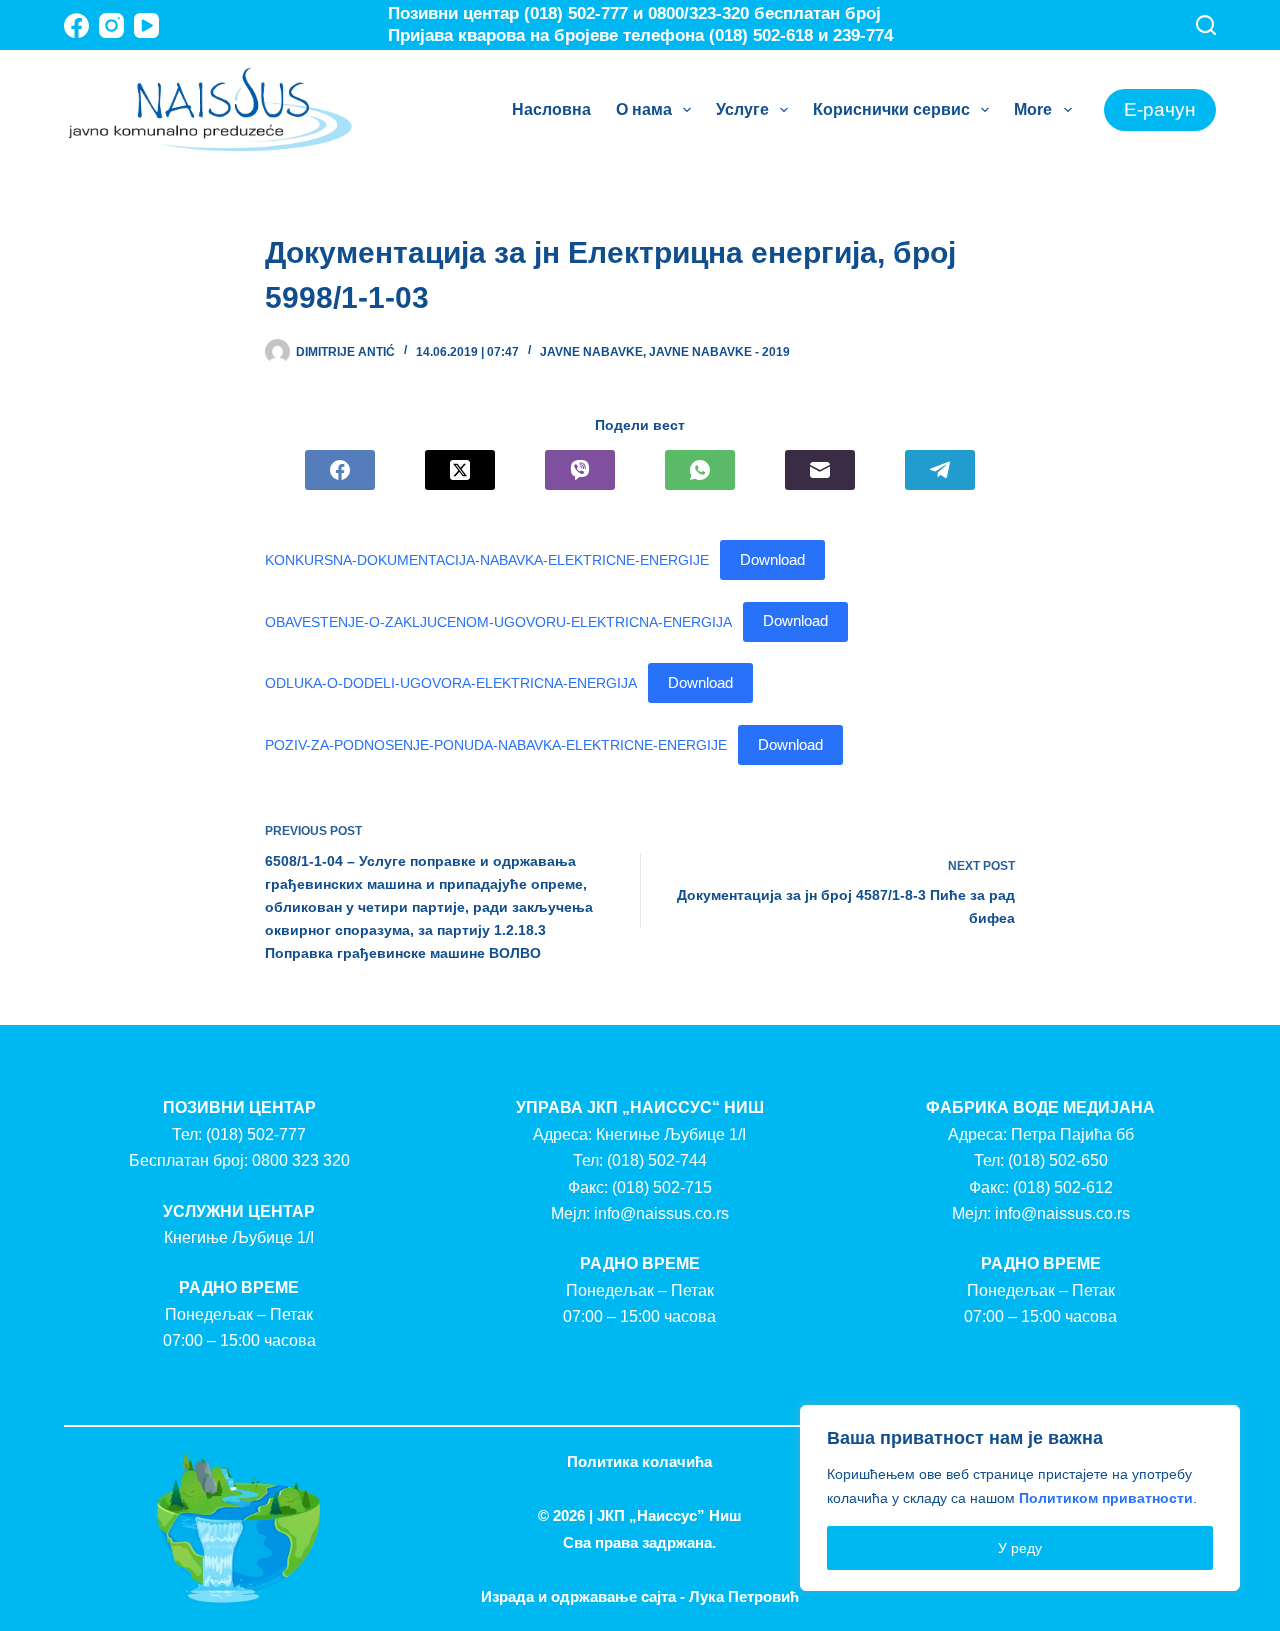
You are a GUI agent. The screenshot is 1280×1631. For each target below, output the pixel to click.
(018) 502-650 (1058, 1160)
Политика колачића (639, 1461)
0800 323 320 (301, 1160)
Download (772, 559)
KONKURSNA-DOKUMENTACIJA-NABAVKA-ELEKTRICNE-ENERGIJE (487, 560)
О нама (644, 109)
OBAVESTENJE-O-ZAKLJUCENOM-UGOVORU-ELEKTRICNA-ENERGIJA (498, 621)
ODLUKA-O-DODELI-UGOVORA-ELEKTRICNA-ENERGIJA (451, 683)
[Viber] (580, 470)
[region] (1020, 1498)
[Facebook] (76, 25)
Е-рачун (1160, 109)
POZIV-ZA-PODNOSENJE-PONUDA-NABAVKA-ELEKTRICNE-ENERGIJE (496, 745)
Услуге (742, 109)
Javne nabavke (591, 352)
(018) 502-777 (256, 1134)
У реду (1020, 1548)
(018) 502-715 (662, 1187)
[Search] (1206, 25)
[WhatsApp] (700, 470)
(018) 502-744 (657, 1160)
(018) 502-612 (1063, 1187)
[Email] (820, 470)
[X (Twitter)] (460, 470)
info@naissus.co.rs (661, 1213)
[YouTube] (146, 25)
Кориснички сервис (891, 109)
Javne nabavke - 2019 (719, 352)
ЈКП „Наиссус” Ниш (669, 1515)
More (1033, 109)
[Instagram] (111, 25)
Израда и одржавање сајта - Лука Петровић (640, 1596)
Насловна (551, 109)
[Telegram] (940, 470)
